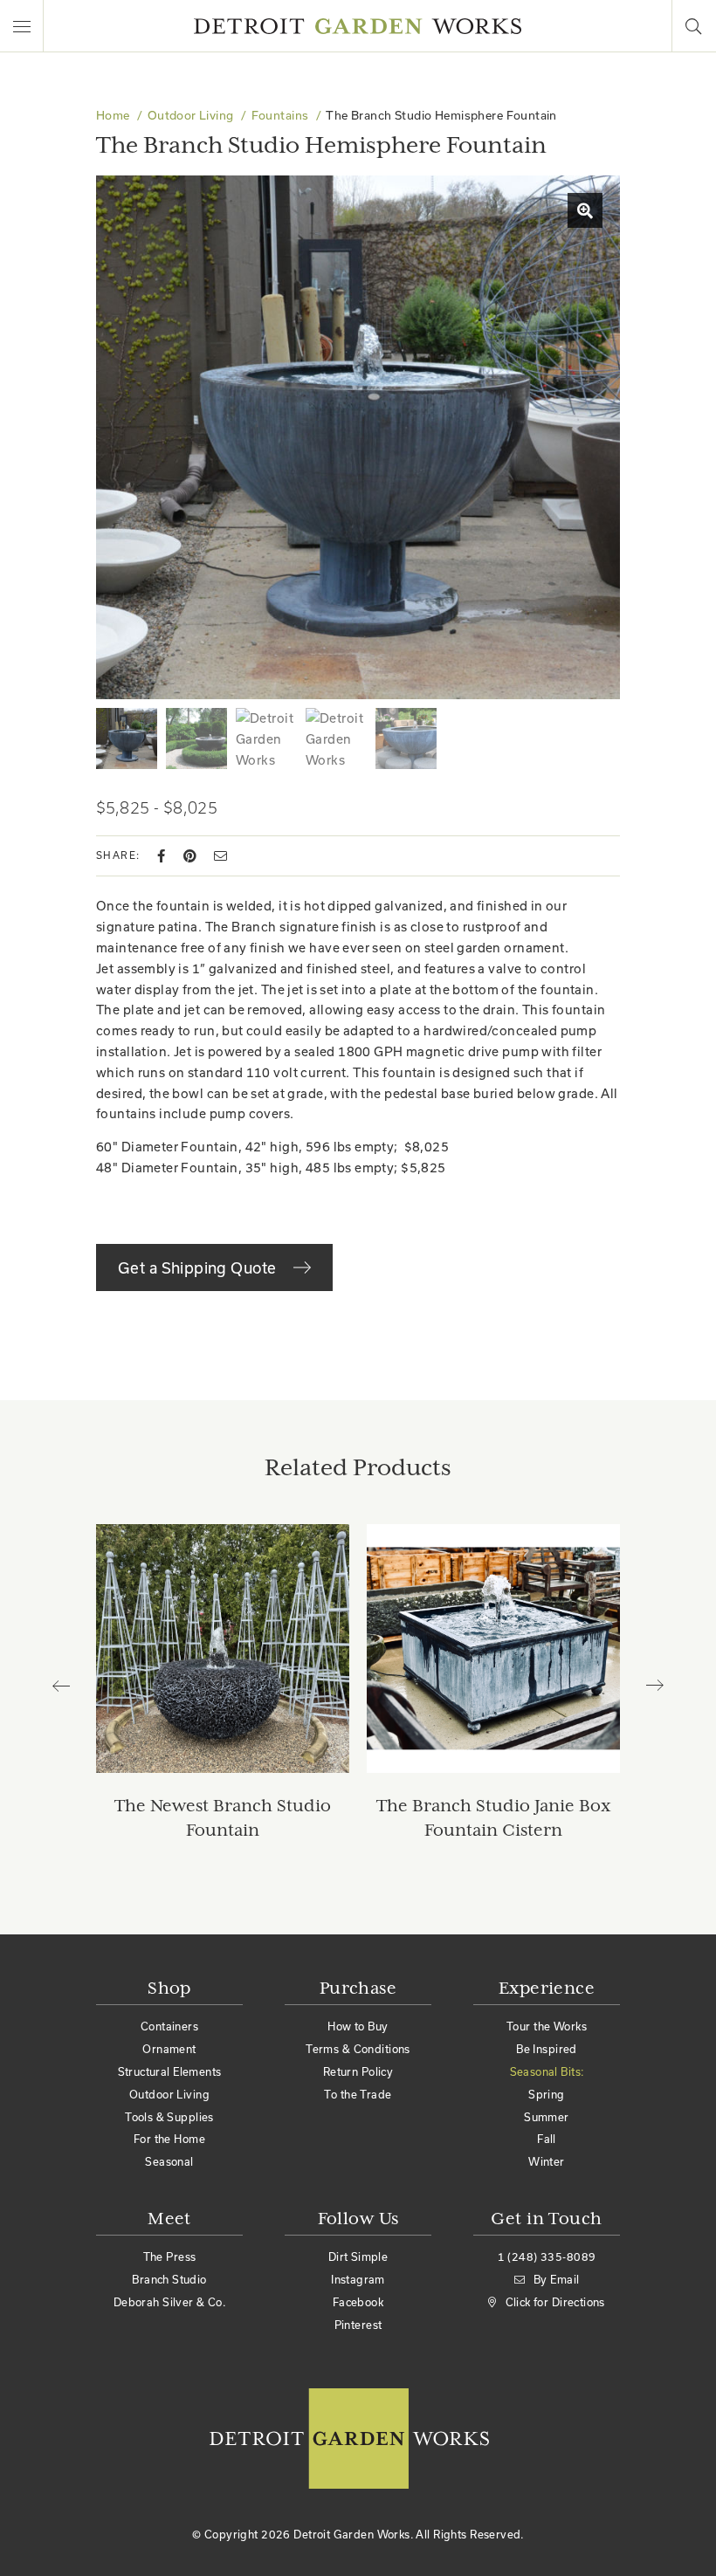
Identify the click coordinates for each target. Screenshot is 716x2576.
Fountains (280, 115)
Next (646, 1686)
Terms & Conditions (358, 2049)
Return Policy (358, 2071)
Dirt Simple (358, 2257)
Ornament (169, 2049)
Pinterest (358, 2325)
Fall (547, 2139)
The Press (170, 2257)
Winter (547, 2161)
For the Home (169, 2139)
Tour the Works (547, 2026)
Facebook (358, 2302)
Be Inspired (547, 2049)
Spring (547, 2094)
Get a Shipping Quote (199, 1267)
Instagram (358, 2279)
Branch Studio (169, 2279)
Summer (547, 2117)
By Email (556, 2279)
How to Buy (358, 2026)
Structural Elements (170, 2071)
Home (113, 115)
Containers (169, 2026)
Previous (70, 1686)
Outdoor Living (191, 115)
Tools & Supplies (169, 2117)
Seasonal (169, 2161)
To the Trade (358, 2094)
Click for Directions (555, 2302)
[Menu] (22, 26)
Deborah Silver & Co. (169, 2302)
